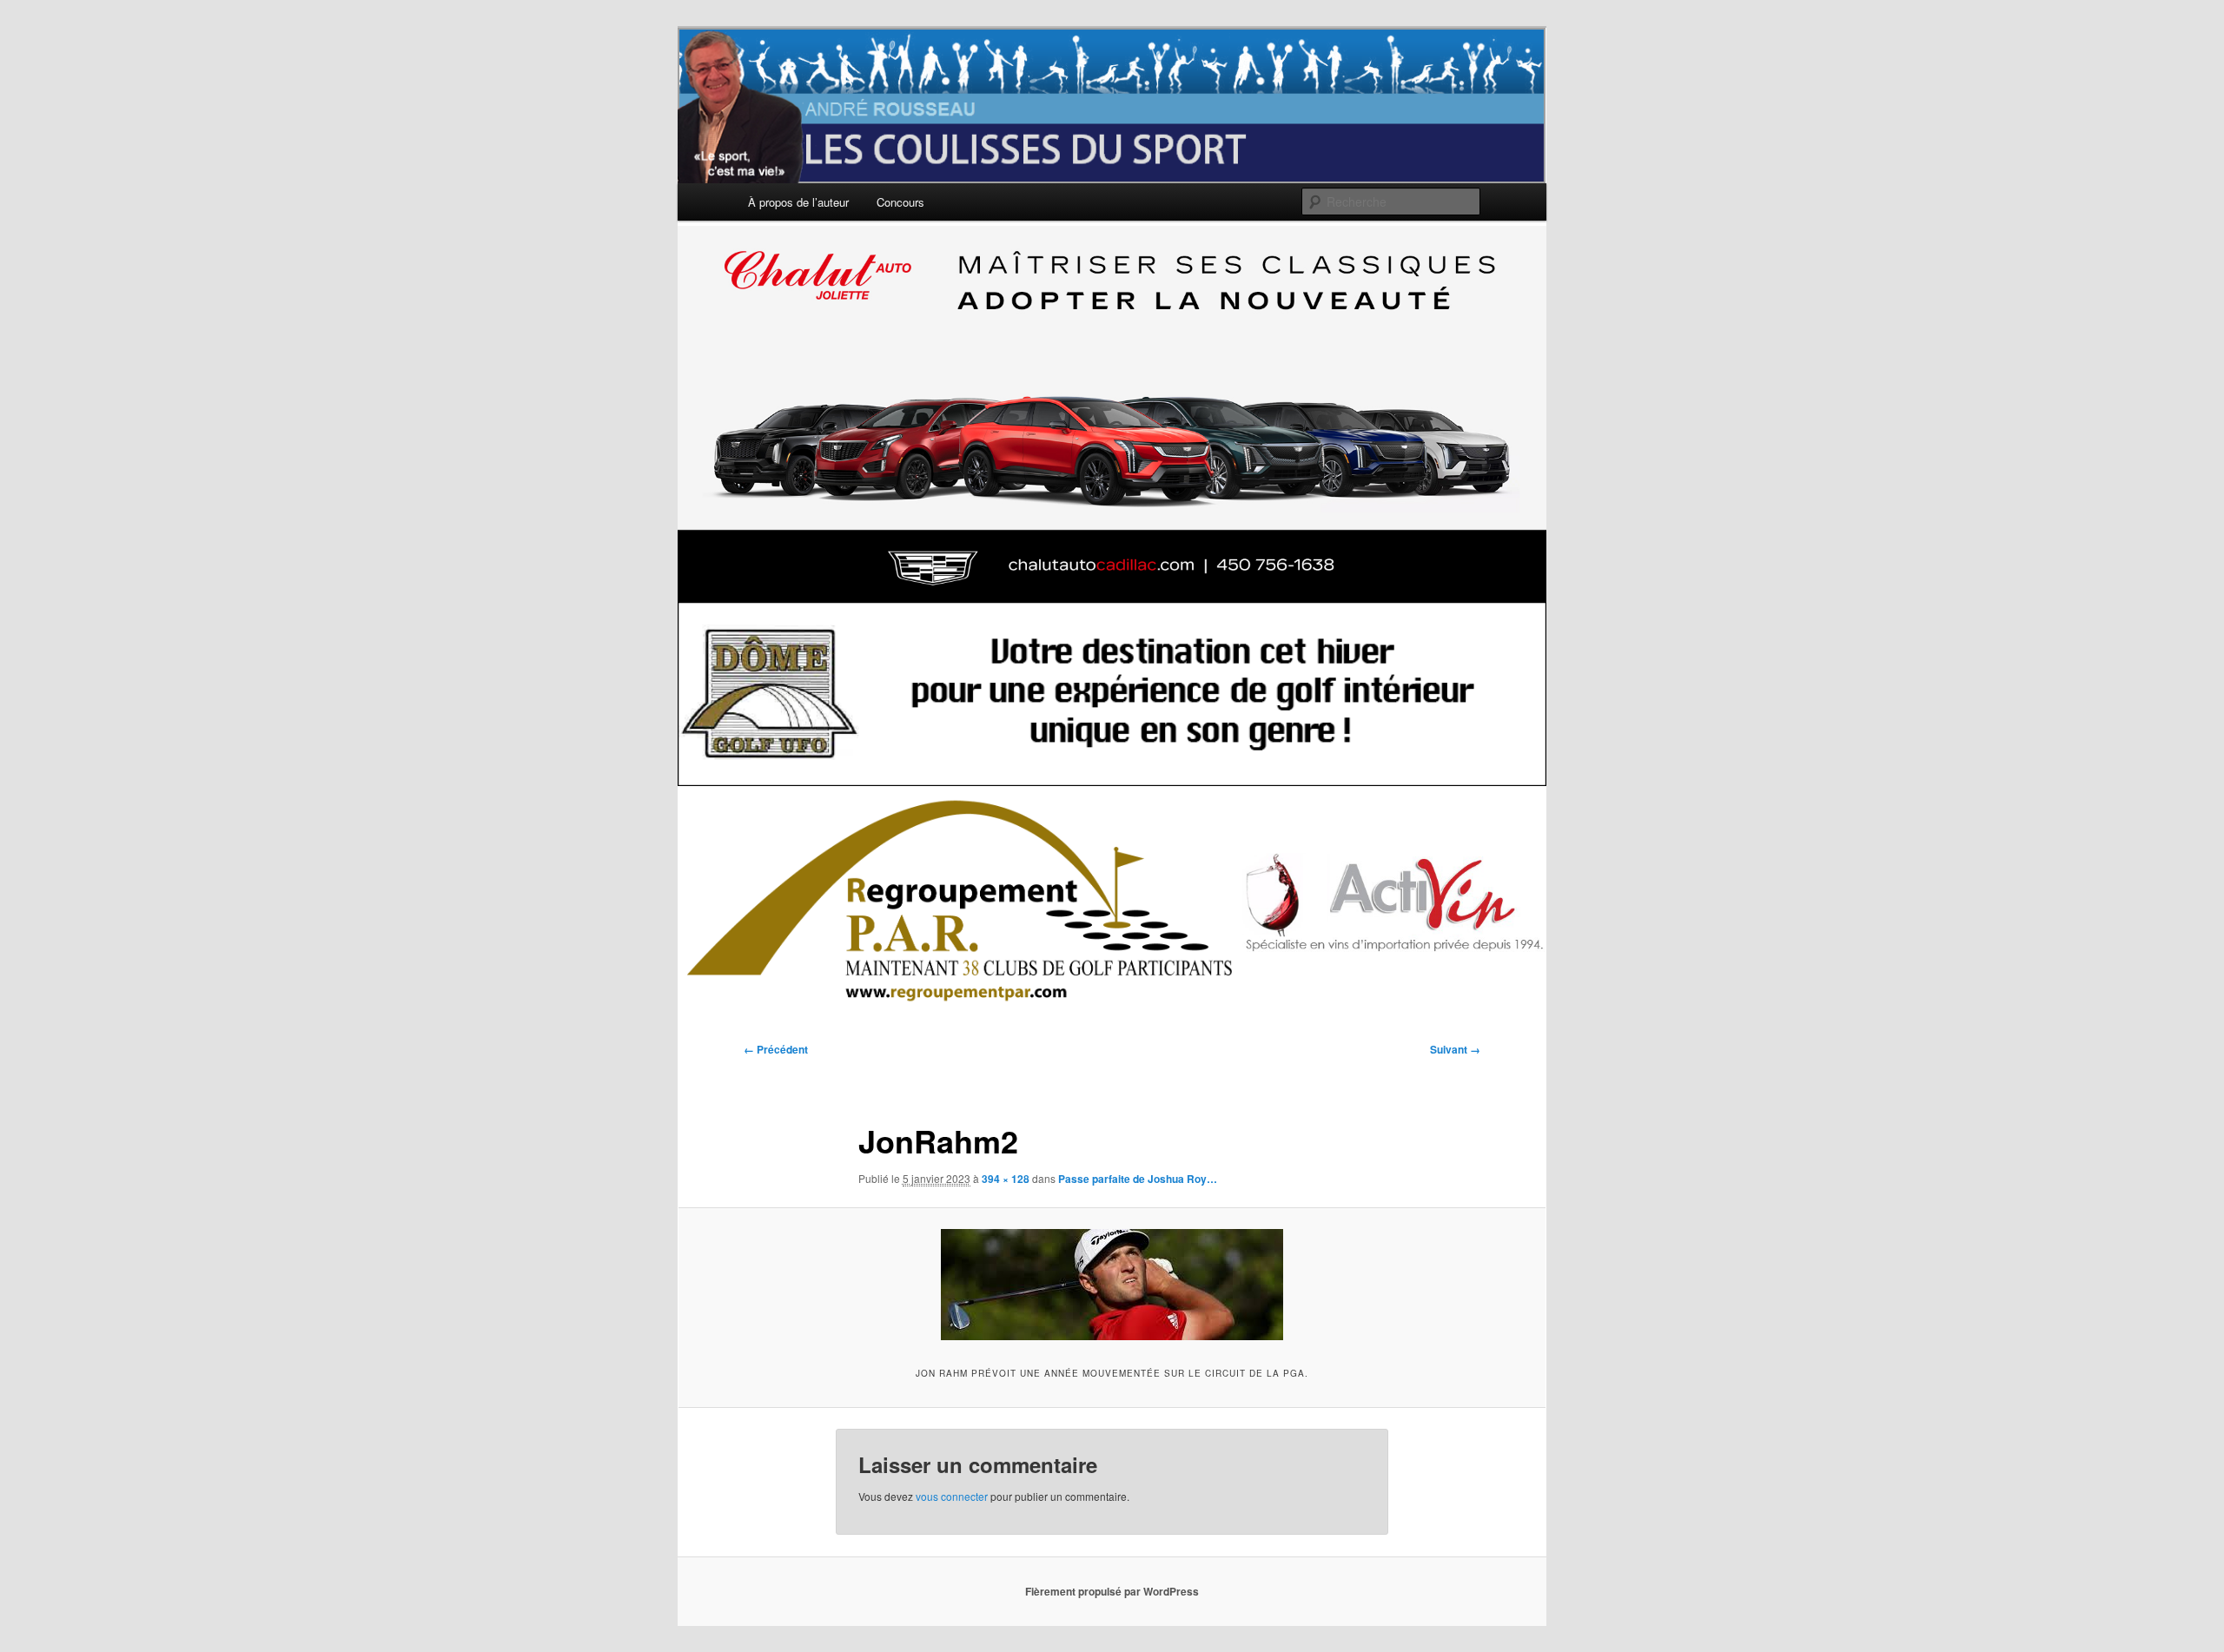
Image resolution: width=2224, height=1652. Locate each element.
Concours (900, 202)
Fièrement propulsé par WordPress (1112, 1591)
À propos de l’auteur (798, 202)
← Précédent (776, 1049)
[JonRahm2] (1112, 1285)
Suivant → (1455, 1049)
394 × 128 (1006, 1179)
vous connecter (952, 1496)
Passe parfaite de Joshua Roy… (1138, 1179)
